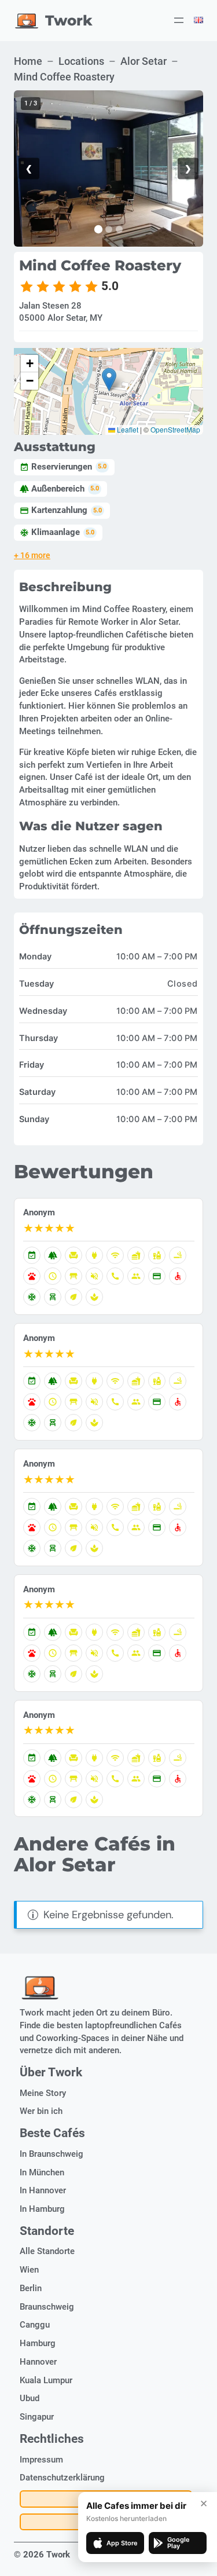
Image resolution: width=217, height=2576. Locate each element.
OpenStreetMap (175, 429)
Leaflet (127, 429)
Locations (81, 61)
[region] (108, 168)
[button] (109, 380)
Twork (69, 20)
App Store (122, 2543)
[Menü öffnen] (179, 20)
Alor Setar (144, 61)
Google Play (179, 2543)
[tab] (98, 229)
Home (28, 61)
